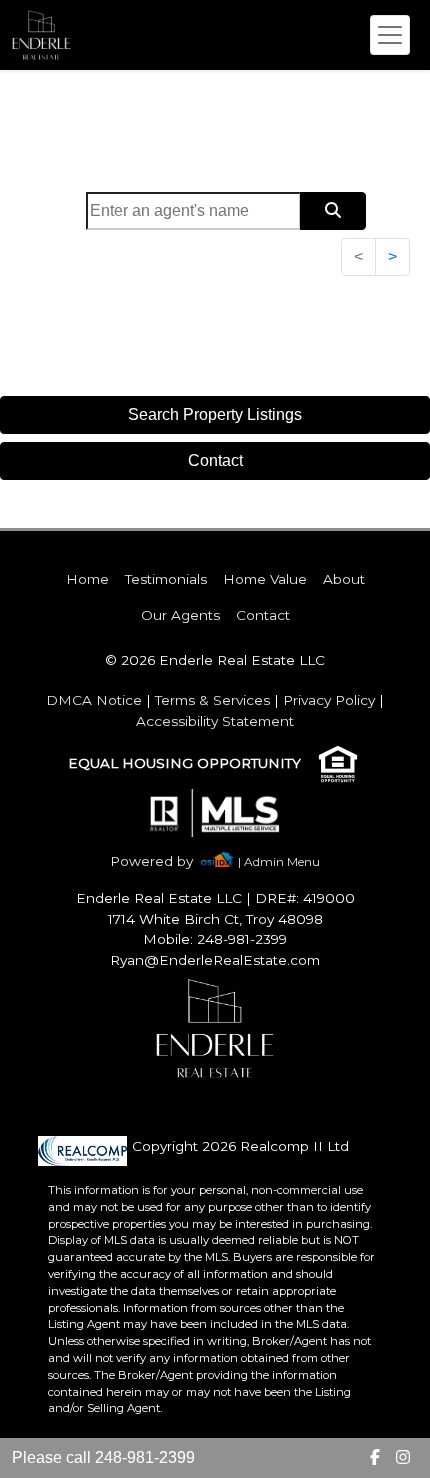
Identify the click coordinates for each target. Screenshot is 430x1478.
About (344, 579)
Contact (215, 460)
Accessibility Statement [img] (215, 721)
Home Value (265, 579)
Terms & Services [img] (212, 700)
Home (87, 579)
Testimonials (166, 579)
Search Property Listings (215, 414)
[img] (163, 861)
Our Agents (180, 615)
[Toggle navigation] (390, 35)
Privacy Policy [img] (329, 700)
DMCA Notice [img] (94, 700)
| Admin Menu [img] (279, 861)
